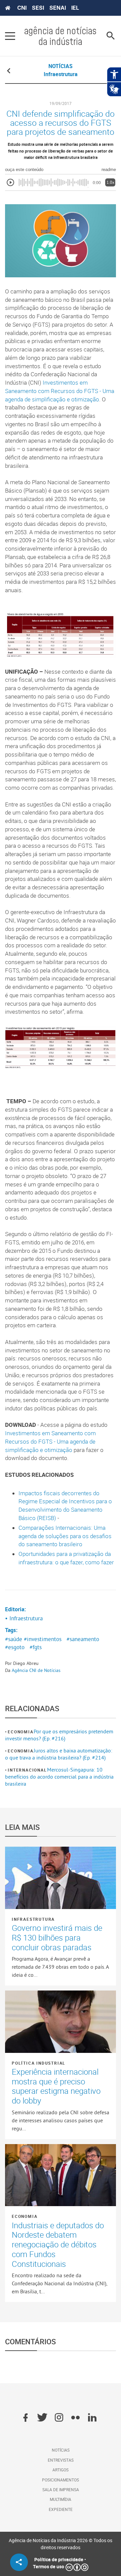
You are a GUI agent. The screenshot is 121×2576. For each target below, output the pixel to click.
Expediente (61, 2509)
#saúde (14, 1639)
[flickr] (75, 2418)
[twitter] (42, 2418)
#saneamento (83, 1639)
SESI (38, 8)
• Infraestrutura (24, 1618)
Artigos (61, 2470)
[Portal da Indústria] (8, 8)
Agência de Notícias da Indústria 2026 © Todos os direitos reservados (61, 2544)
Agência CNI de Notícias (36, 1670)
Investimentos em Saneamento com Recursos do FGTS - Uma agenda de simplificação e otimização (60, 391)
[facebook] (25, 2418)
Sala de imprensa (61, 2489)
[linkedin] (92, 2418)
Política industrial (39, 2063)
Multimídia (61, 2499)
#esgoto (15, 1647)
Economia (21, 1732)
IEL (75, 8)
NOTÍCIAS (61, 66)
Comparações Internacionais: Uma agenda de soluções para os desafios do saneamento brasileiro (65, 1536)
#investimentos (43, 1639)
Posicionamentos (61, 2480)
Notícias (61, 2450)
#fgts (36, 1647)
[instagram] (59, 2418)
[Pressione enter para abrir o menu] (10, 36)
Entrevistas (61, 2460)
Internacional (27, 1770)
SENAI (58, 8)
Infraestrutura (33, 1919)
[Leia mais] (61, 1878)
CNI (22, 8)
